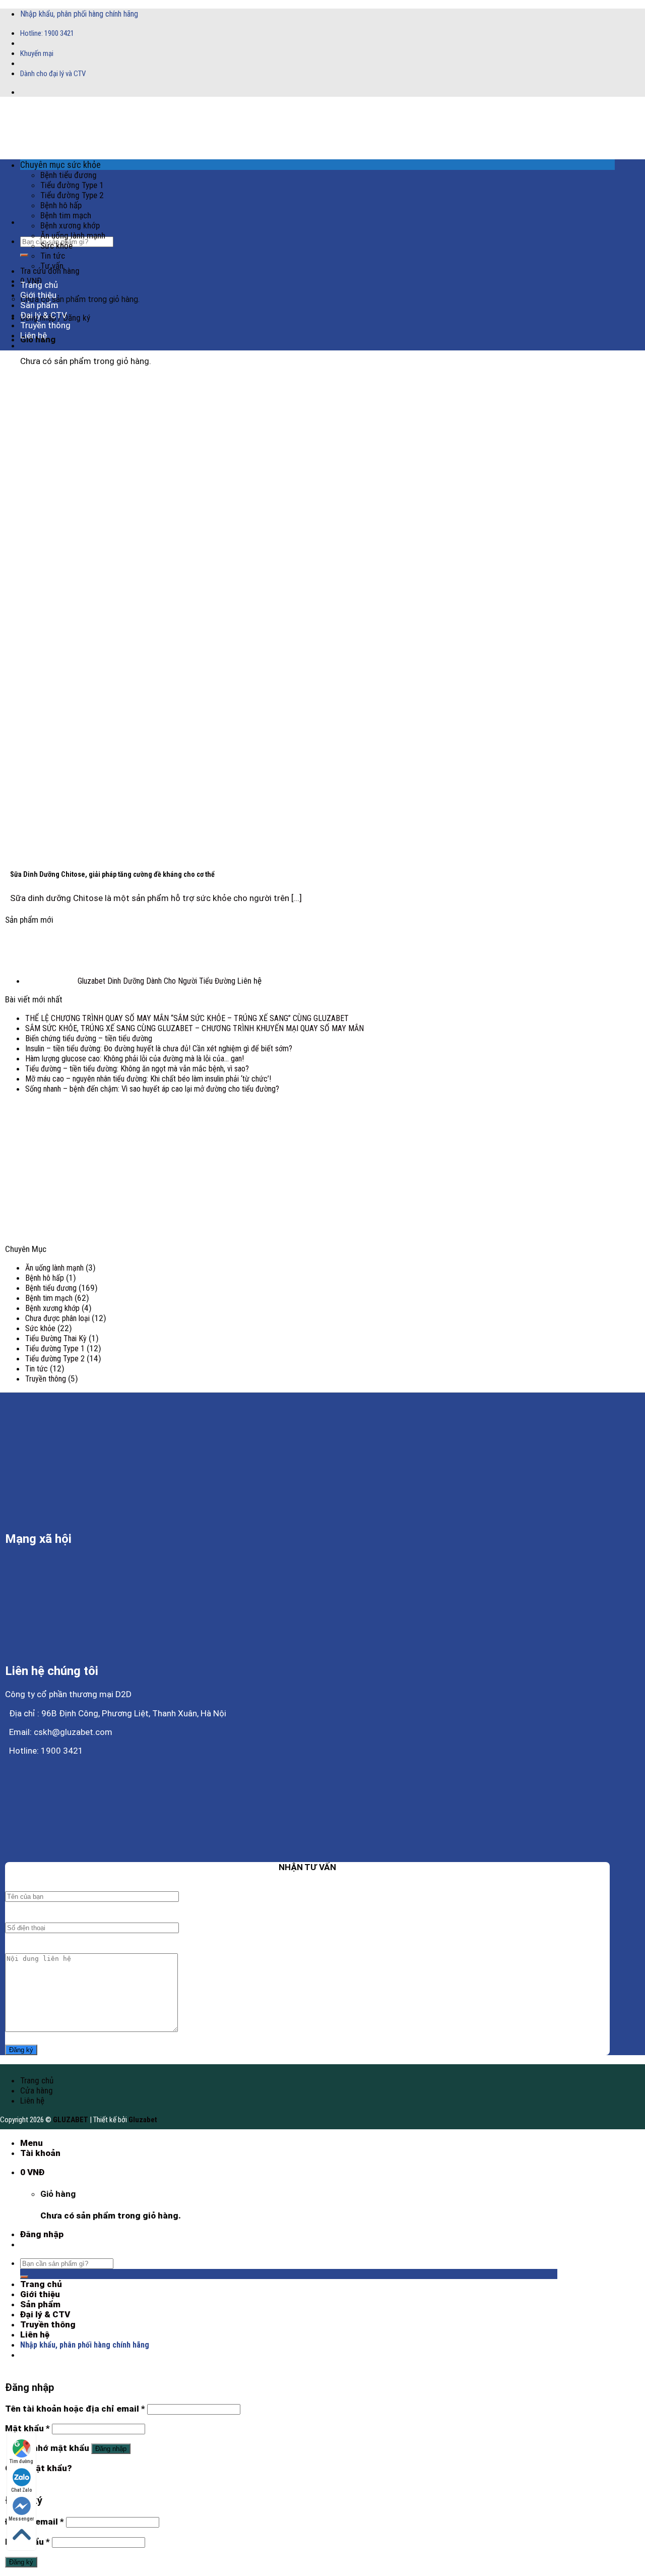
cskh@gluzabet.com (73, 1732)
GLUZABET (71, 2120)
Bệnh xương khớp (70, 225)
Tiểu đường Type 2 (72, 195)
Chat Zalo (22, 2490)
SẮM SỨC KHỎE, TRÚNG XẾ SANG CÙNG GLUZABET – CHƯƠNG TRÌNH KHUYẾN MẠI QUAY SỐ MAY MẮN (195, 1028)
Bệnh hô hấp (61, 205)
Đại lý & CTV (44, 315)
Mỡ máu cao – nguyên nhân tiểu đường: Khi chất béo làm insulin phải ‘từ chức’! (148, 1079)
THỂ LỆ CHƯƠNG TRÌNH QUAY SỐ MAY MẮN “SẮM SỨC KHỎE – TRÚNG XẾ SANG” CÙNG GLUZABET (187, 1018)
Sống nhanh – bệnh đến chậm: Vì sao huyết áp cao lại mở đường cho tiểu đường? (152, 1089)
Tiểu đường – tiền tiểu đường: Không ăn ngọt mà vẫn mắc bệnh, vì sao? (137, 1069)
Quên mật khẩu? (39, 2468)
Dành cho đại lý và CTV (53, 74)
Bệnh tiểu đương (69, 175)
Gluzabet (143, 2120)
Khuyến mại (37, 53)
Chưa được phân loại (57, 1318)
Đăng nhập (111, 2449)
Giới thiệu (38, 295)
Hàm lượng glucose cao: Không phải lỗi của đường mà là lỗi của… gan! (135, 1059)
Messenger (21, 2519)
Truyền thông (45, 325)
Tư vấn (52, 266)
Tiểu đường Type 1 (72, 185)
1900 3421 (59, 33)
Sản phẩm (39, 305)
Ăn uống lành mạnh (73, 235)
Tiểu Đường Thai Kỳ (56, 1338)
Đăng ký (21, 2562)
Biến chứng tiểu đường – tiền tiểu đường (89, 1038)
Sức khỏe (56, 246)
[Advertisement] (307, 1173)
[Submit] (24, 255)
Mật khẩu (27, 2428)
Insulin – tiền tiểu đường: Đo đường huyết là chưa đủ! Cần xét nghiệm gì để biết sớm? (159, 1049)
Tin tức (53, 256)
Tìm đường (21, 2461)
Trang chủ (39, 285)
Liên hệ (34, 335)
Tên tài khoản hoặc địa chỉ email (75, 2409)
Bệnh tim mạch (66, 215)
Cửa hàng (37, 2090)
